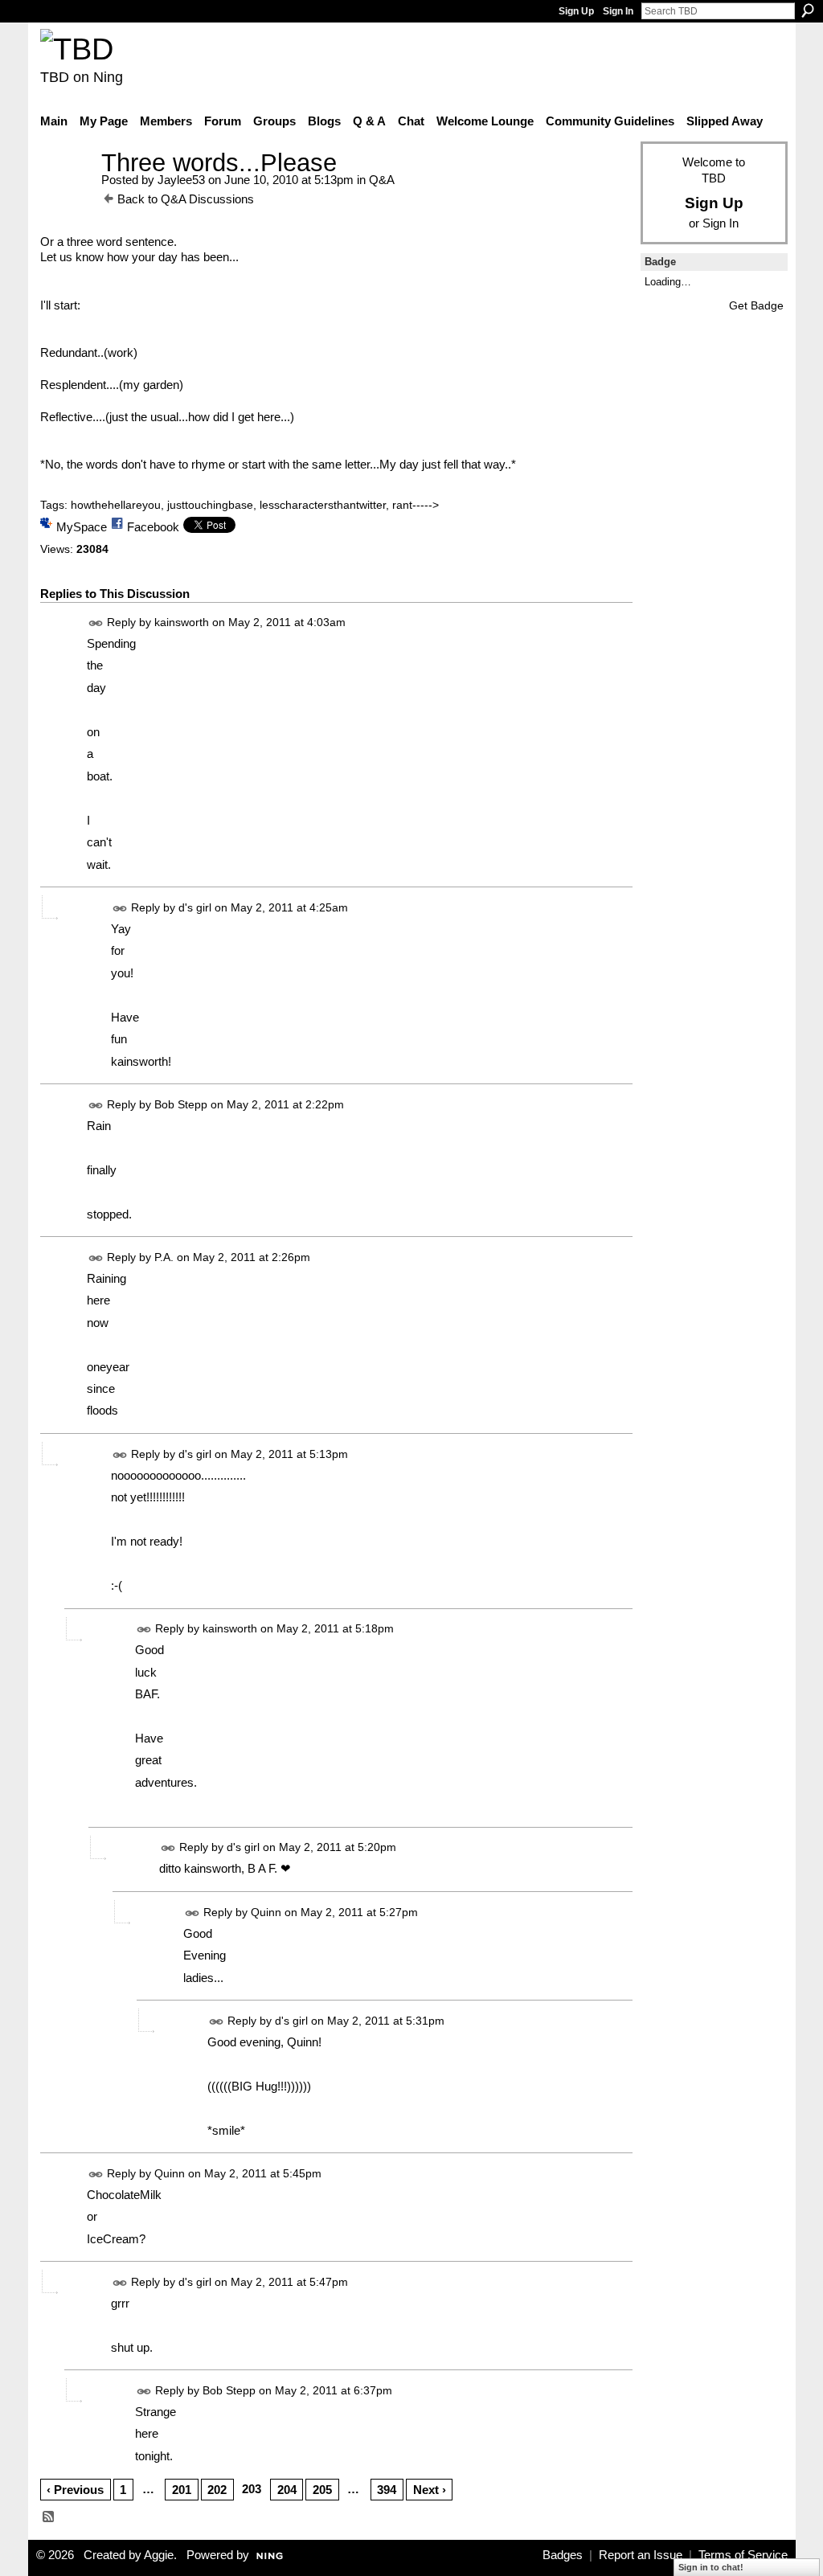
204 (287, 2490)
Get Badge (756, 305)
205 (322, 2490)
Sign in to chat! (711, 2567)
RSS (49, 2517)
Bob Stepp (181, 1104)
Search (808, 10)
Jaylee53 (181, 180)
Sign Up (576, 11)
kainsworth (182, 622)
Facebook (153, 527)
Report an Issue (641, 2555)
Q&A (382, 180)
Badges (563, 2555)
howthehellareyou (116, 505)
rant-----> (416, 505)
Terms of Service (743, 2555)
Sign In (618, 11)
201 (182, 2490)
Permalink (96, 623)
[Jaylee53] (66, 192)
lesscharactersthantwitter (323, 505)
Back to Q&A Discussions (186, 199)
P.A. (164, 1257)
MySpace (82, 527)
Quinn (266, 1912)
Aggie (159, 2555)
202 (217, 2490)
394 (387, 2490)
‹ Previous (75, 2490)
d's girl (195, 907)
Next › (430, 2490)
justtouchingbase (210, 505)
